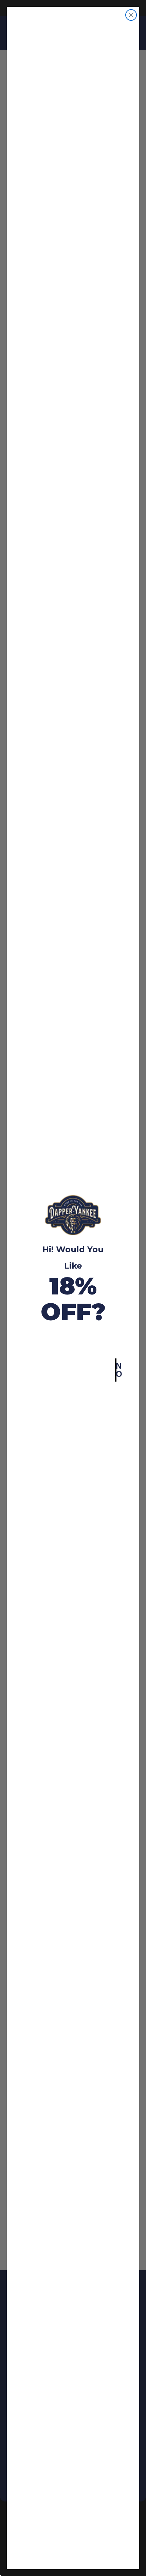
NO (116, 1370)
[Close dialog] (131, 15)
